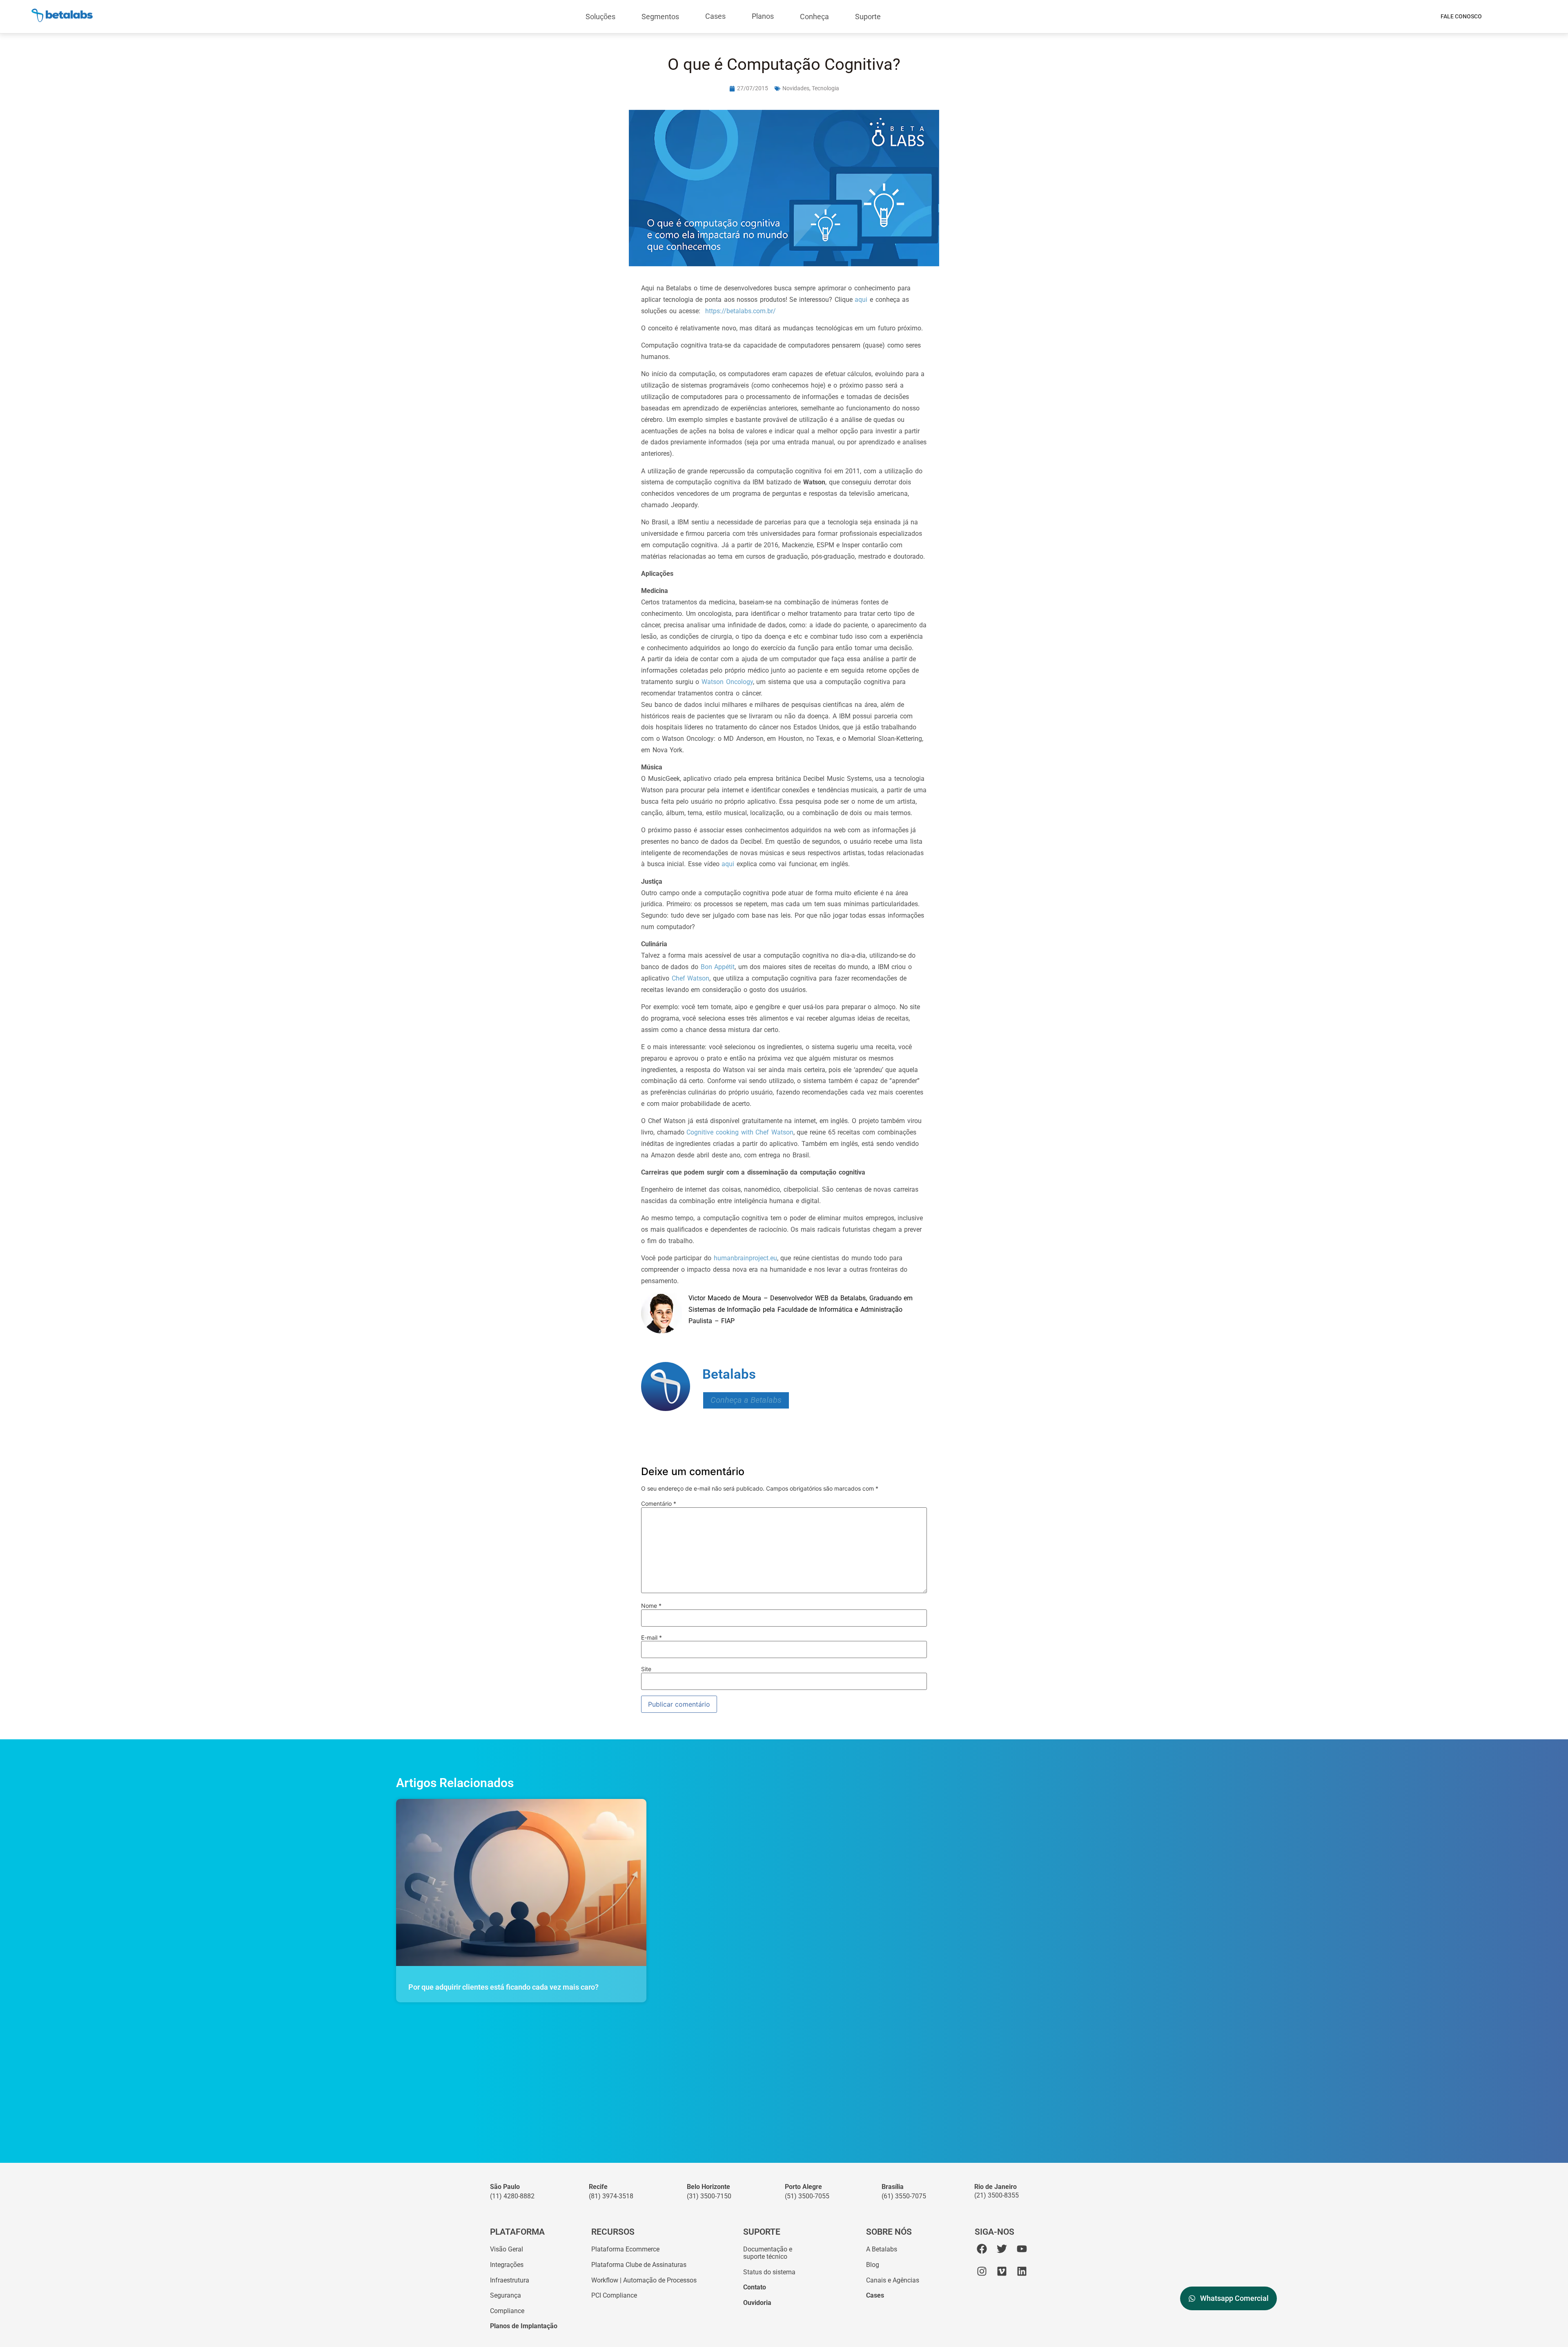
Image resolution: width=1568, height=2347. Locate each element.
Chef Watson (691, 978)
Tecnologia (825, 88)
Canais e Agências (893, 2280)
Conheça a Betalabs (746, 1400)
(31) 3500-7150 (709, 2196)
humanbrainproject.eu (745, 1258)
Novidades (796, 88)
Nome (651, 1606)
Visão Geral (507, 2249)
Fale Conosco (1461, 16)
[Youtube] (1022, 2249)
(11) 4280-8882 (512, 2196)
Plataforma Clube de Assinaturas (639, 2265)
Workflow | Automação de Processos (644, 2280)
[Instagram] (982, 2271)
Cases (715, 16)
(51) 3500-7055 (807, 2196)
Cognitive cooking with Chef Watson (740, 1132)
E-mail (651, 1638)
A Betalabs (882, 2249)
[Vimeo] (1002, 2271)
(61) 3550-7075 (904, 2196)
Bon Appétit (718, 967)
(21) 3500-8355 (997, 2195)
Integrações (507, 2265)
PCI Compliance (614, 2295)
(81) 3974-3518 (611, 2196)
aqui (862, 300)
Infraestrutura (510, 2280)
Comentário (659, 1504)
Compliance (507, 2311)
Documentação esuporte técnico (768, 2253)
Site (646, 1669)
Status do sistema (769, 2272)
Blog (873, 2265)
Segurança (506, 2295)
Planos (763, 16)
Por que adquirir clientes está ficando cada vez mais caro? (503, 1987)
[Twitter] (1002, 2249)
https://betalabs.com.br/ (741, 311)
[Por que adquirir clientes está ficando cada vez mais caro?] (521, 1882)
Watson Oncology (727, 682)
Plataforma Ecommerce (625, 2249)
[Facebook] (982, 2249)
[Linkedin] (1022, 2271)
